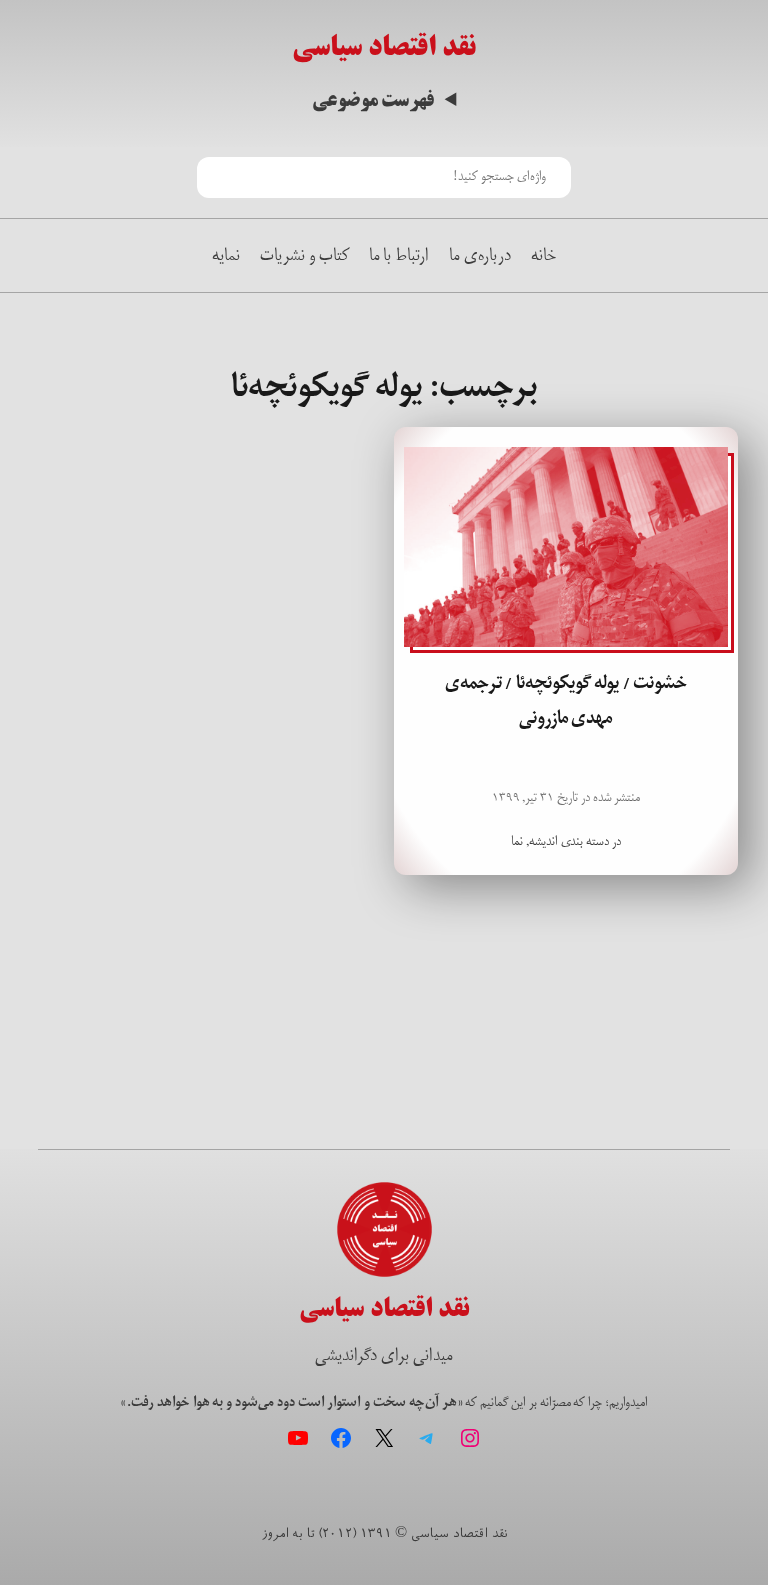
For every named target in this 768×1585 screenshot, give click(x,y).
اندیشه (543, 841)
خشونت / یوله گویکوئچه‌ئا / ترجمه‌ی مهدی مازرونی (566, 700)
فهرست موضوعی (373, 100)
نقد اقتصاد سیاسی (384, 46)
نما (517, 841)
